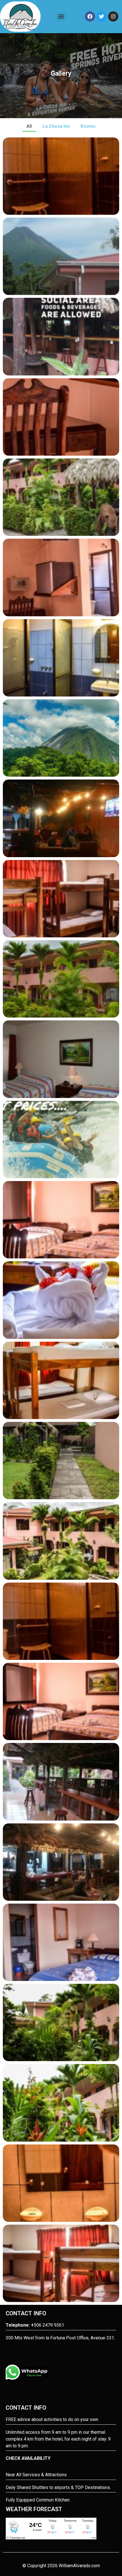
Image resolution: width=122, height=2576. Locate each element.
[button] (61, 17)
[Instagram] (113, 16)
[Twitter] (102, 16)
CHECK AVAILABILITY (28, 2458)
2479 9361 (53, 2325)
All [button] (29, 126)
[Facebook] (90, 16)
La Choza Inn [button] (56, 126)
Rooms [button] (88, 126)
